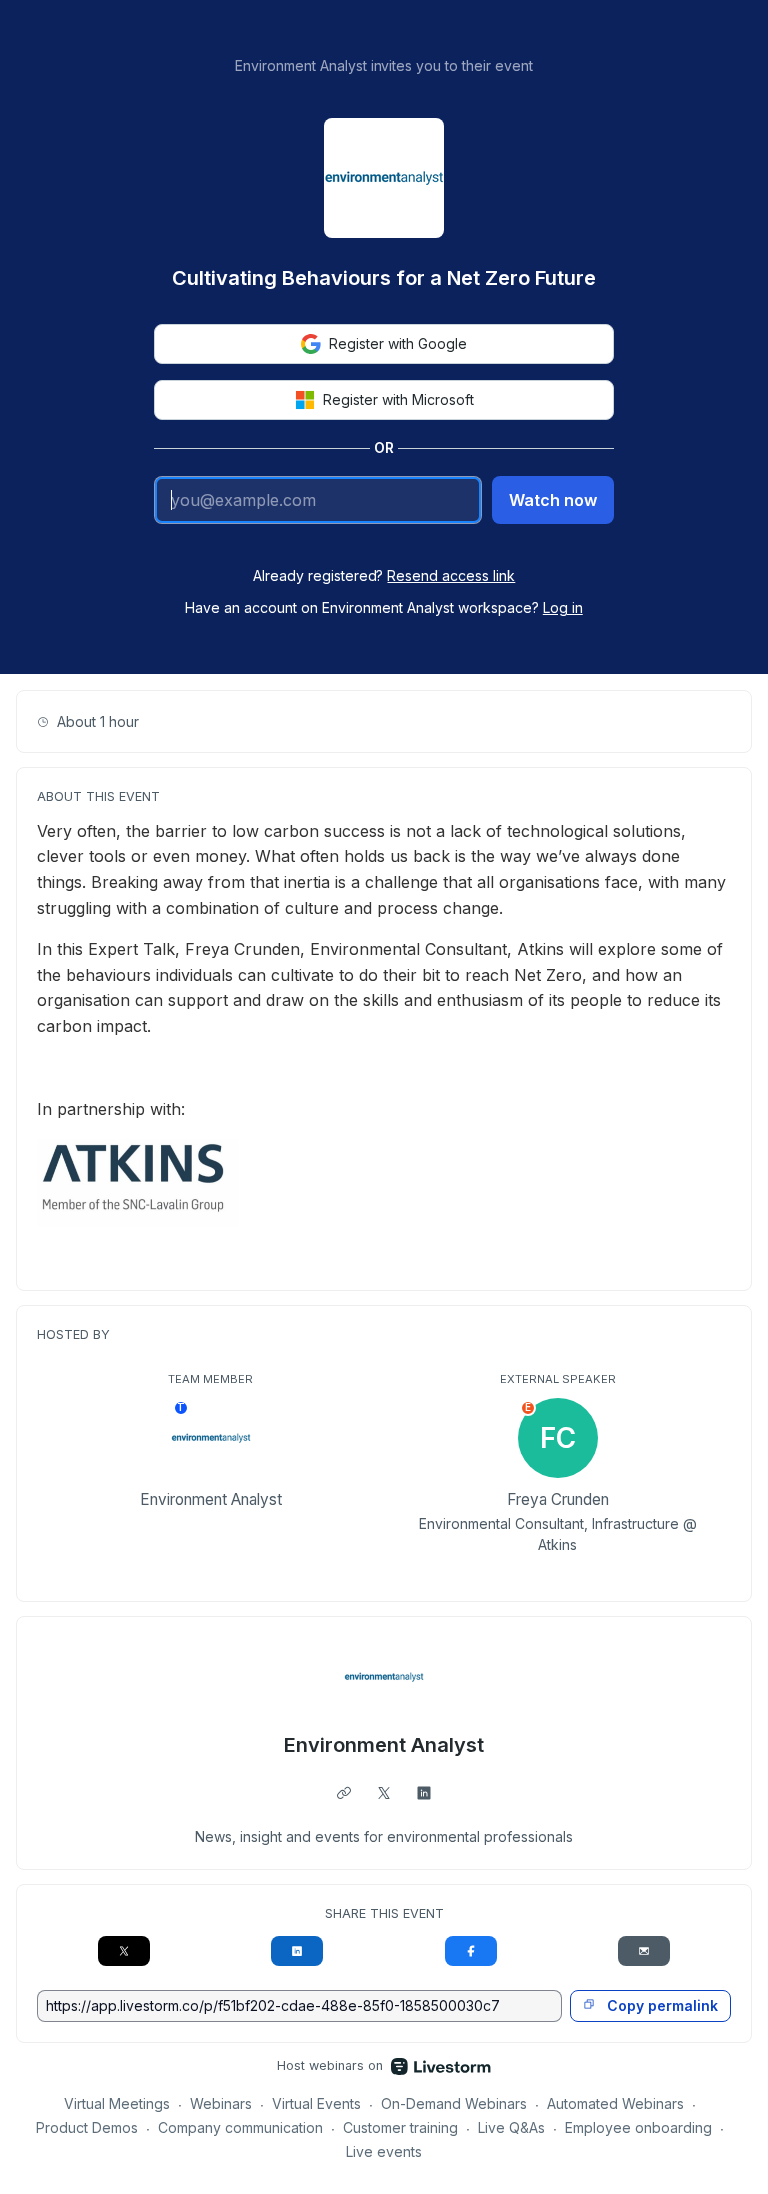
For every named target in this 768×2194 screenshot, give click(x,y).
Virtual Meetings (117, 2103)
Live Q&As (511, 2127)
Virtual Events (316, 2103)
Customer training (400, 2127)
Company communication (240, 2127)
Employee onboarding (638, 2127)
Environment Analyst (384, 1745)
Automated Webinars (615, 2103)
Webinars (221, 2103)
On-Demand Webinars (454, 2103)
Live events (384, 2151)
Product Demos (87, 2127)
